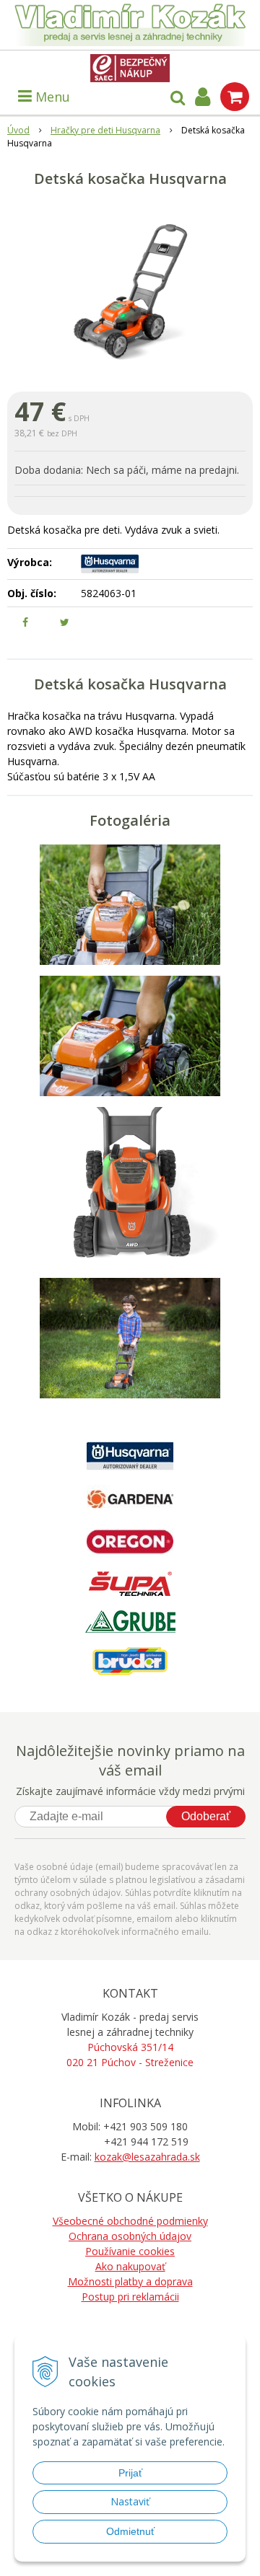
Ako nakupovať (130, 2266)
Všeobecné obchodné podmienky (130, 2221)
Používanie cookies (130, 2251)
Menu (51, 97)
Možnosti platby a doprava (130, 2281)
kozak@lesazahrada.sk (147, 2157)
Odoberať (206, 1816)
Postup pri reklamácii (130, 2297)
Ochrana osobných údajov (130, 2236)
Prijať (130, 2473)
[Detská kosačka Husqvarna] (130, 291)
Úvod (18, 130)
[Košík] (235, 97)
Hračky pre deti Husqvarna (105, 130)
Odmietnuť (130, 2531)
